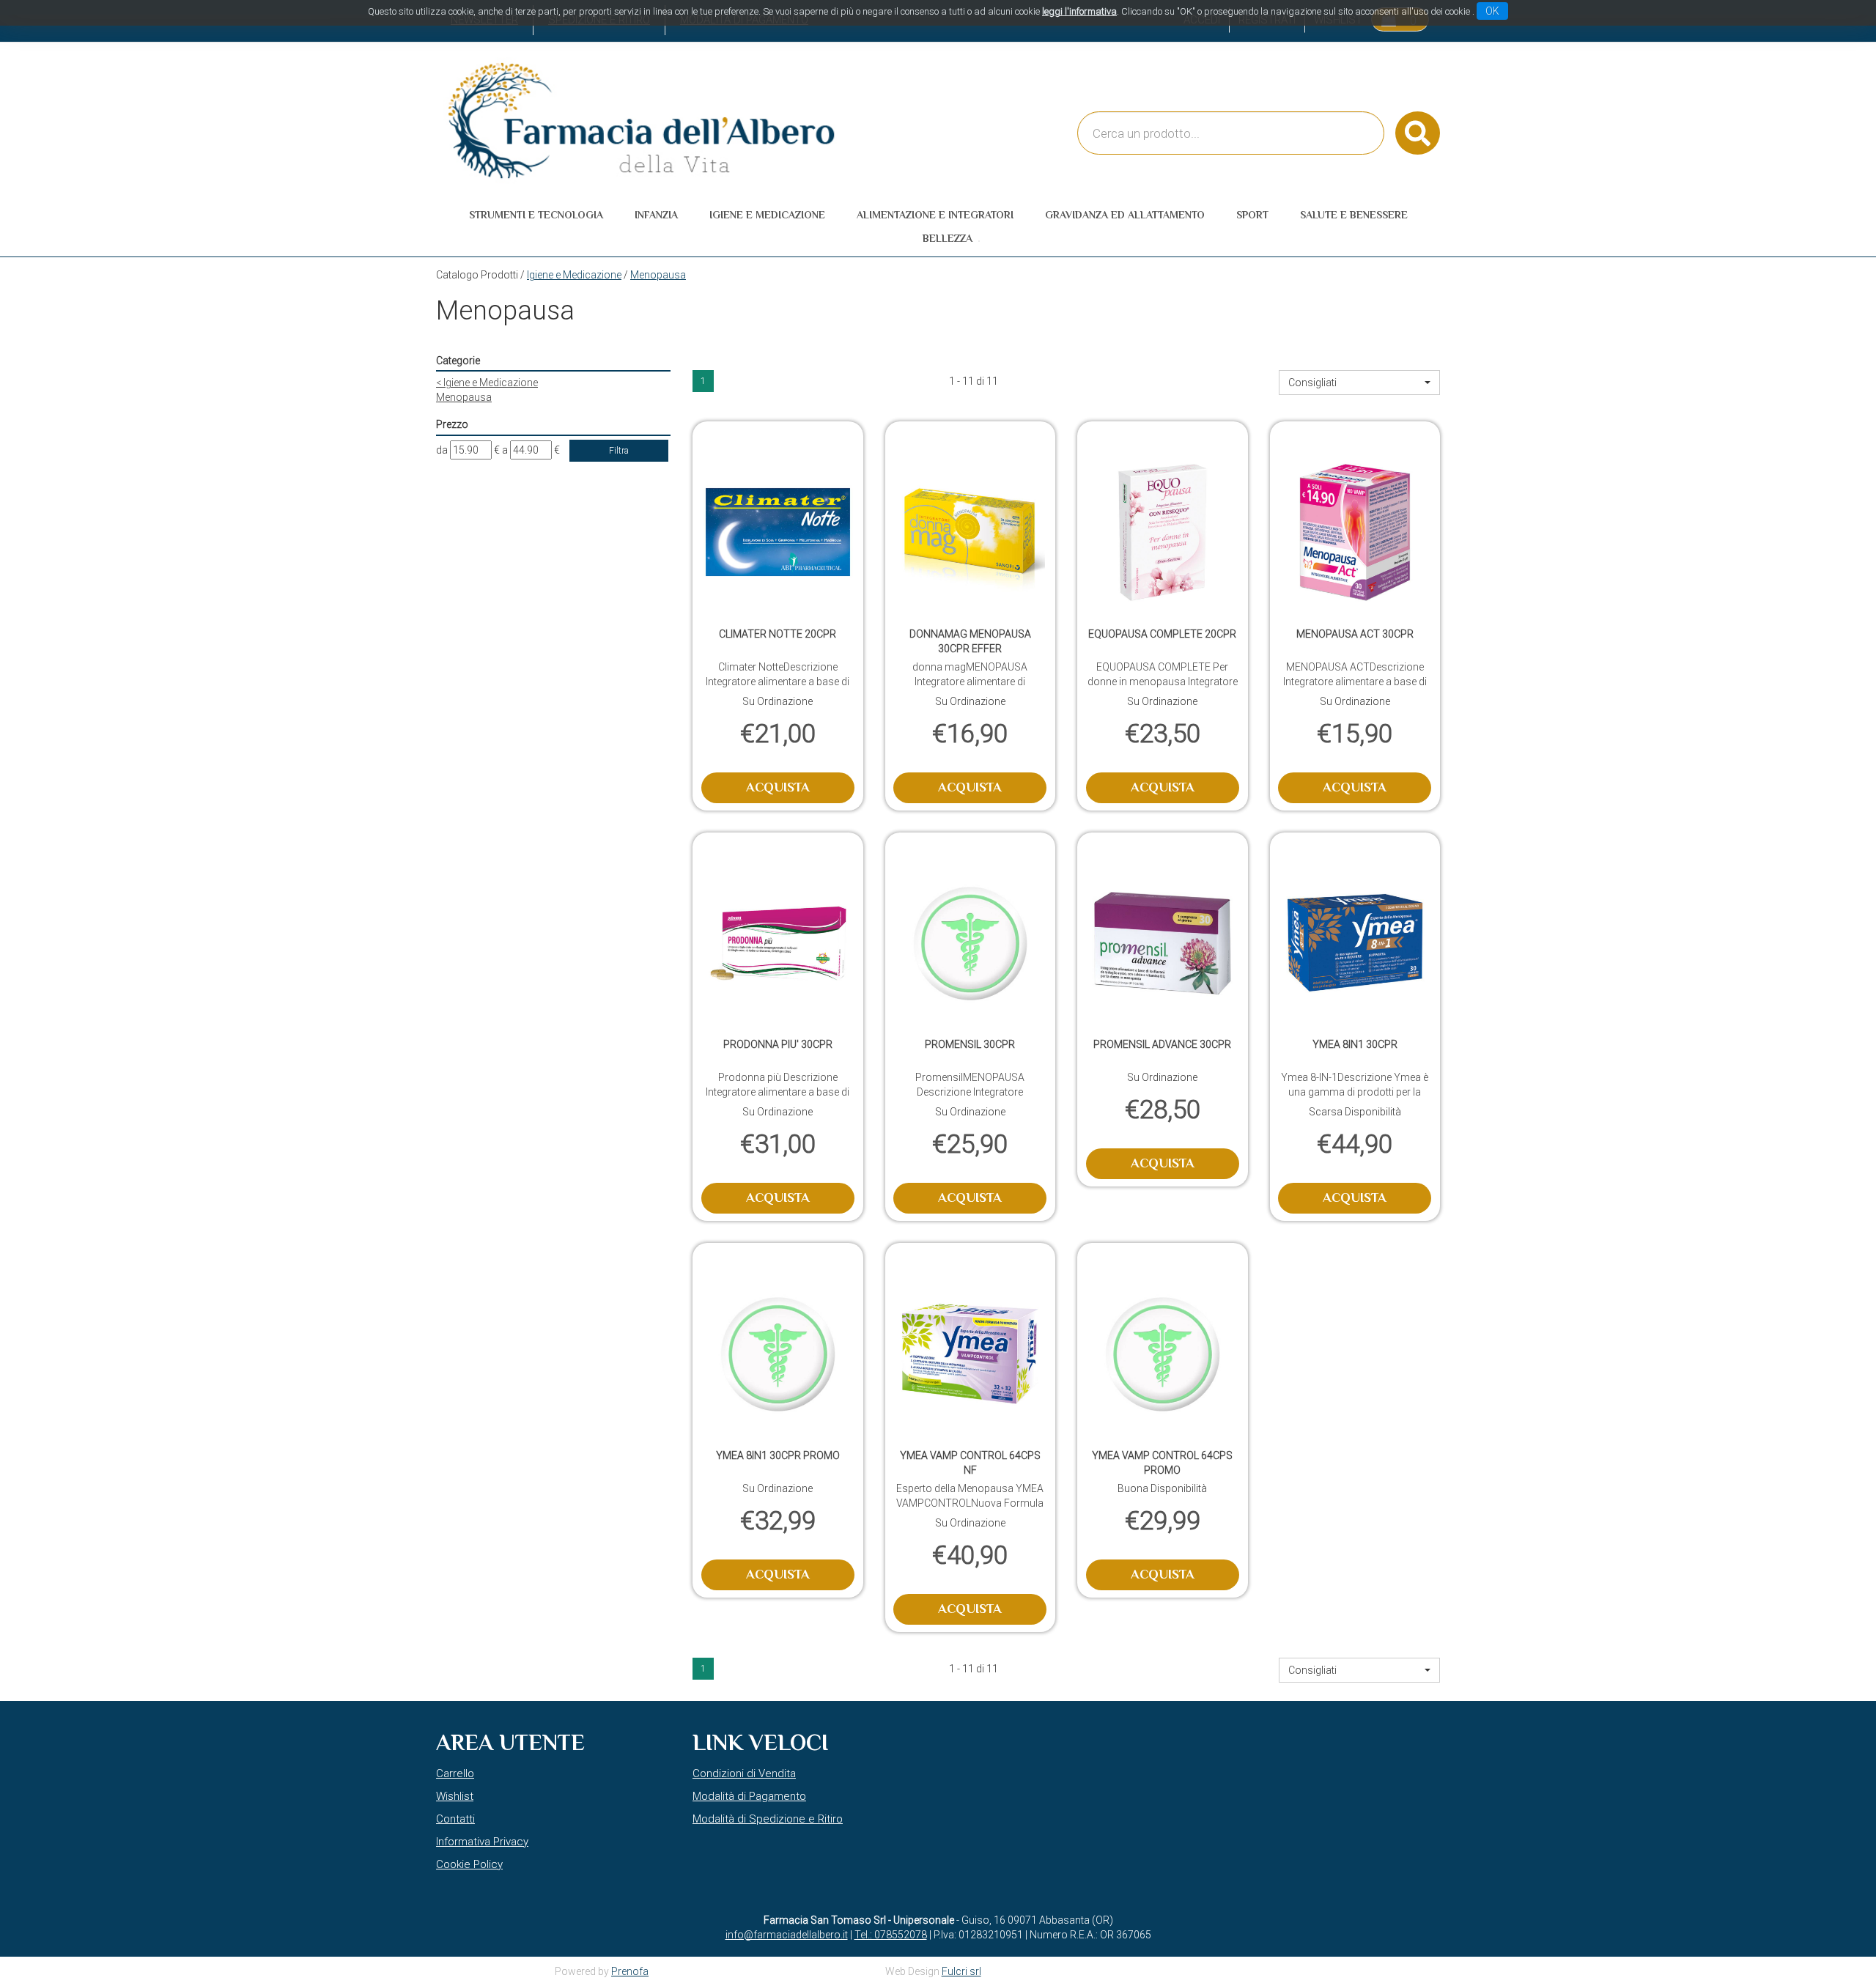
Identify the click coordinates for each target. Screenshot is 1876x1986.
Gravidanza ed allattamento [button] (1125, 215)
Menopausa (464, 397)
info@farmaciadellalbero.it (787, 1935)
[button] (1359, 383)
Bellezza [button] (948, 238)
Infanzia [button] (656, 215)
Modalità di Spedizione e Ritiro (768, 1819)
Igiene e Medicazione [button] (767, 215)
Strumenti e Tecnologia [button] (536, 215)
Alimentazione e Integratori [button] (935, 215)
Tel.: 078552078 (891, 1935)
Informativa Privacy (482, 1842)
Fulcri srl (961, 1971)
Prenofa (630, 1971)
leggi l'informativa (1079, 11)
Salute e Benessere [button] (1354, 215)
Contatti (455, 1819)
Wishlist (455, 1796)
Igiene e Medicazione (574, 275)
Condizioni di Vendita (744, 1773)
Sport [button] (1252, 215)
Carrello (455, 1773)
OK (1492, 11)
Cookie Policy (469, 1864)
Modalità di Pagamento (749, 1796)
